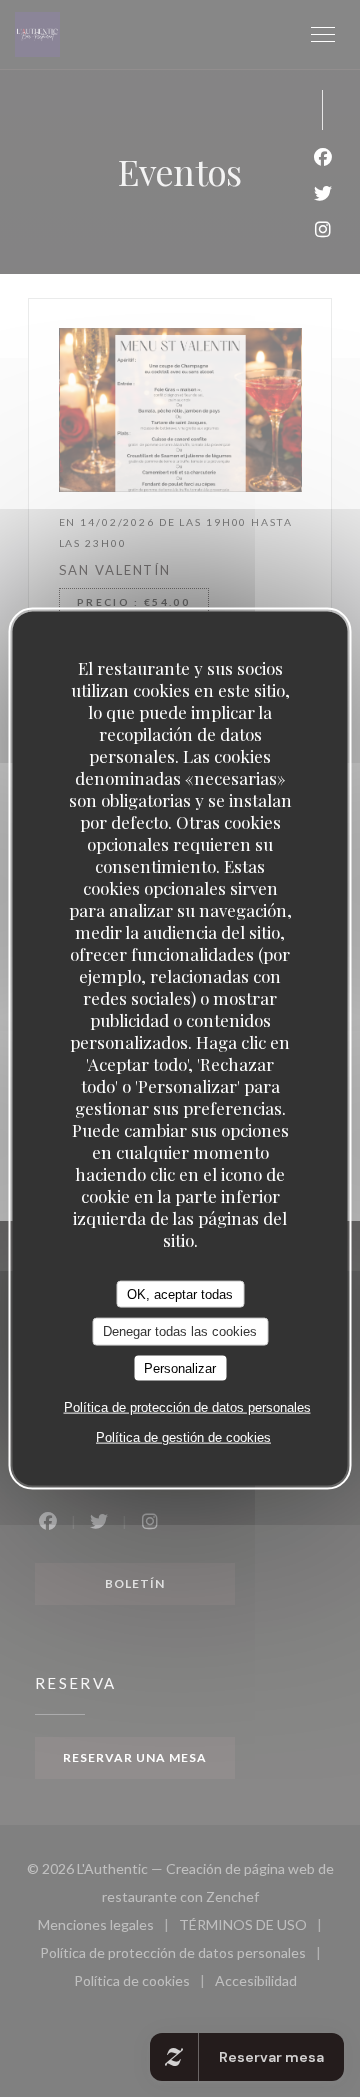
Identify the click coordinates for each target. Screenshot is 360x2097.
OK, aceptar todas (180, 1293)
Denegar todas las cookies (180, 1331)
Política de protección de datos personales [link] (187, 1407)
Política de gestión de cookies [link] (183, 1437)
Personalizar (180, 1367)
